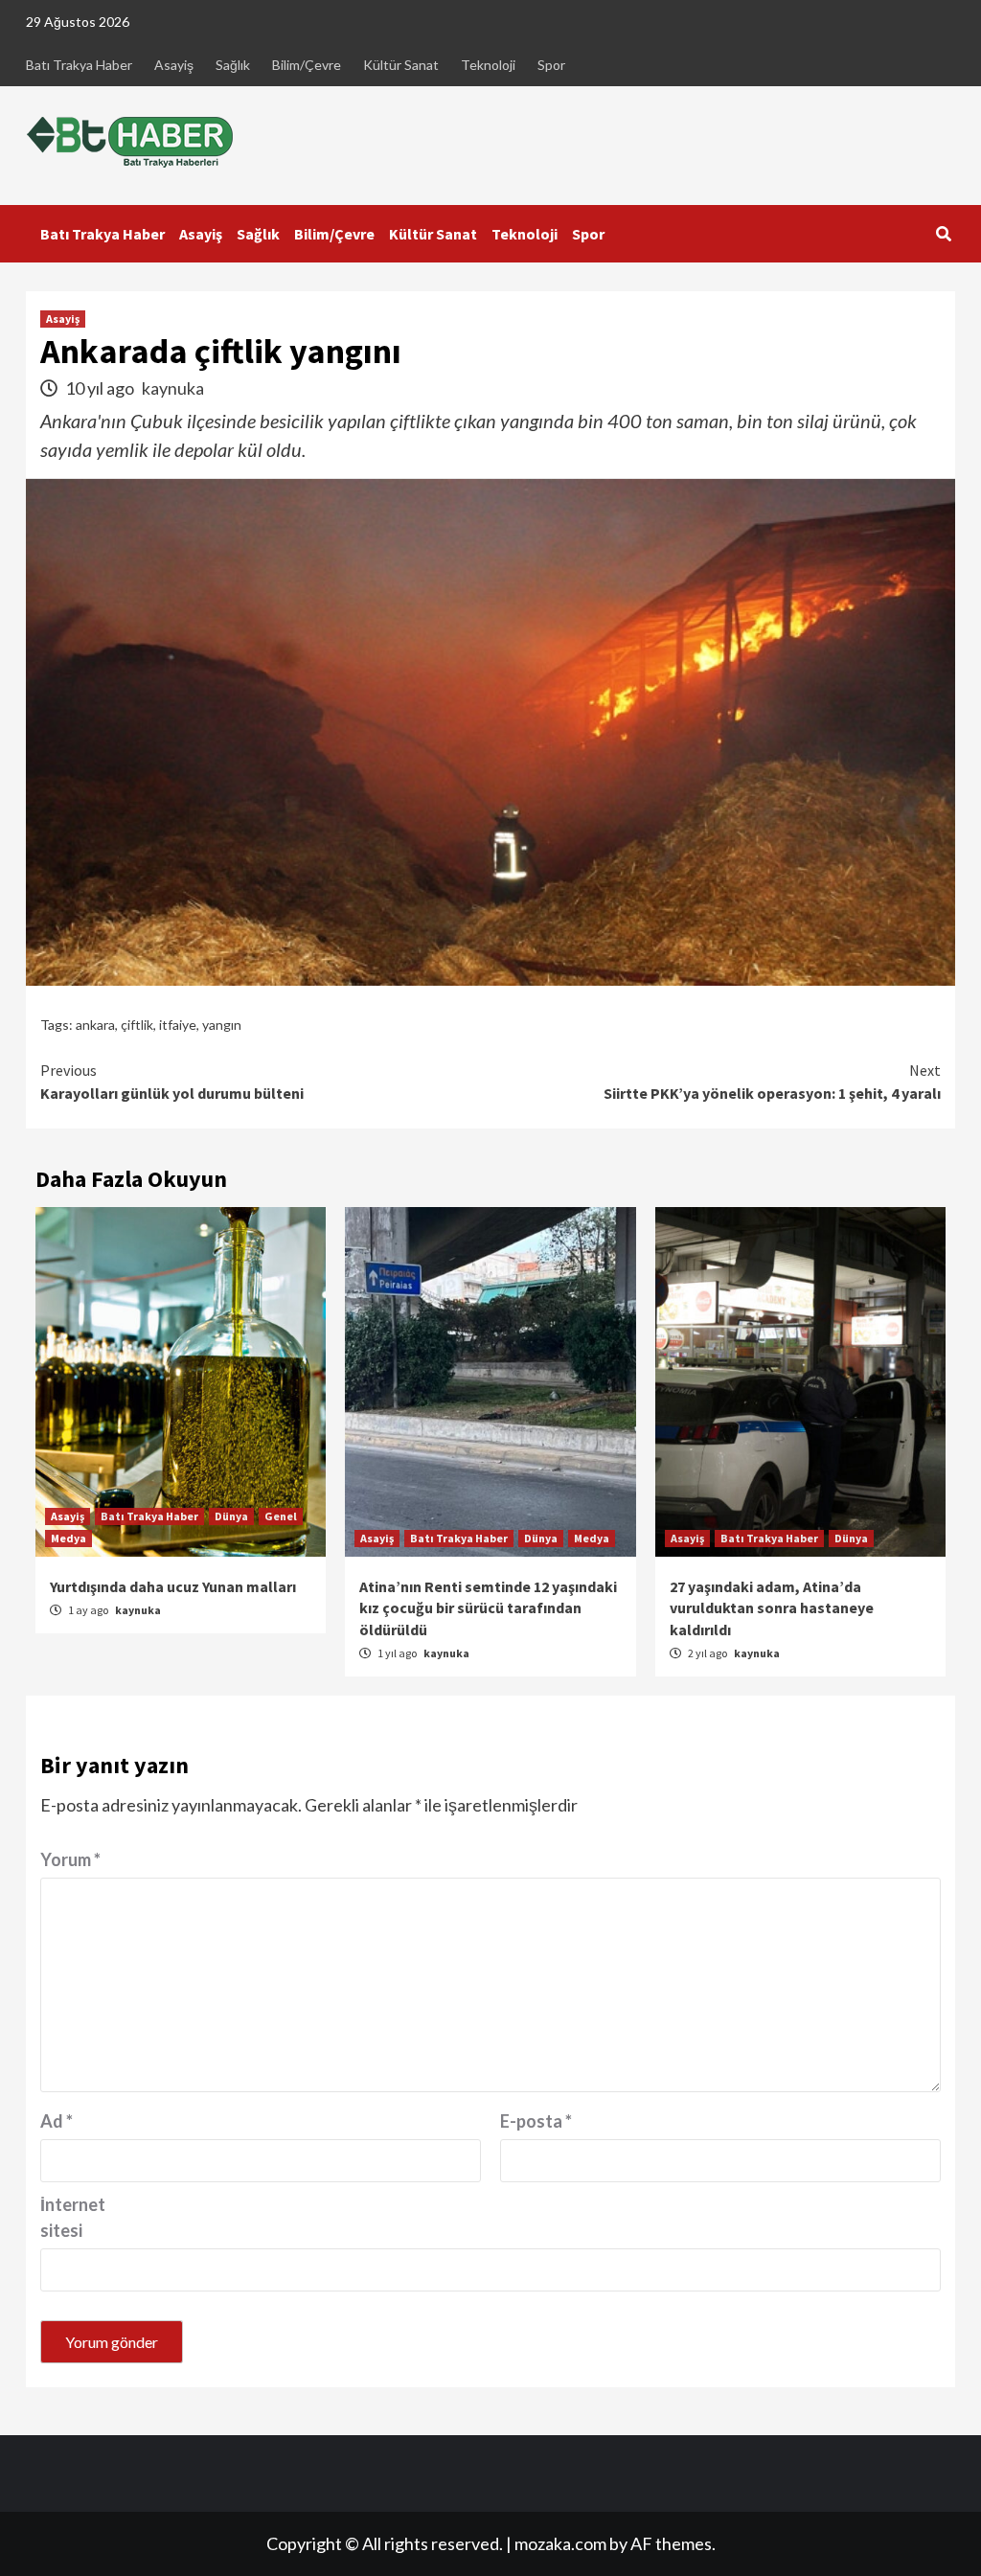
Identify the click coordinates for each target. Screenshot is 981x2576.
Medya (68, 1538)
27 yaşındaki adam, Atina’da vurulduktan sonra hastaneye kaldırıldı (772, 1608)
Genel (281, 1516)
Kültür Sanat (401, 65)
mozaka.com (560, 2543)
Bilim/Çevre (307, 65)
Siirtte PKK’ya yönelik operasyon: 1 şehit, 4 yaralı (772, 1082)
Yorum (70, 1859)
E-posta (536, 2121)
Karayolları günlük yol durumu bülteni (172, 1082)
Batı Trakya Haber (79, 65)
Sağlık (233, 65)
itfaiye (178, 1025)
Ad (57, 2121)
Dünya (231, 1516)
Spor (551, 65)
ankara (95, 1025)
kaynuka (173, 388)
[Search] (943, 234)
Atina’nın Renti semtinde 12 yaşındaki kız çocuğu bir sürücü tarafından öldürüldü (488, 1608)
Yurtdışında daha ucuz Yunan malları (173, 1586)
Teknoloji (488, 65)
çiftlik (137, 1025)
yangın (222, 1025)
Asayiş (174, 65)
